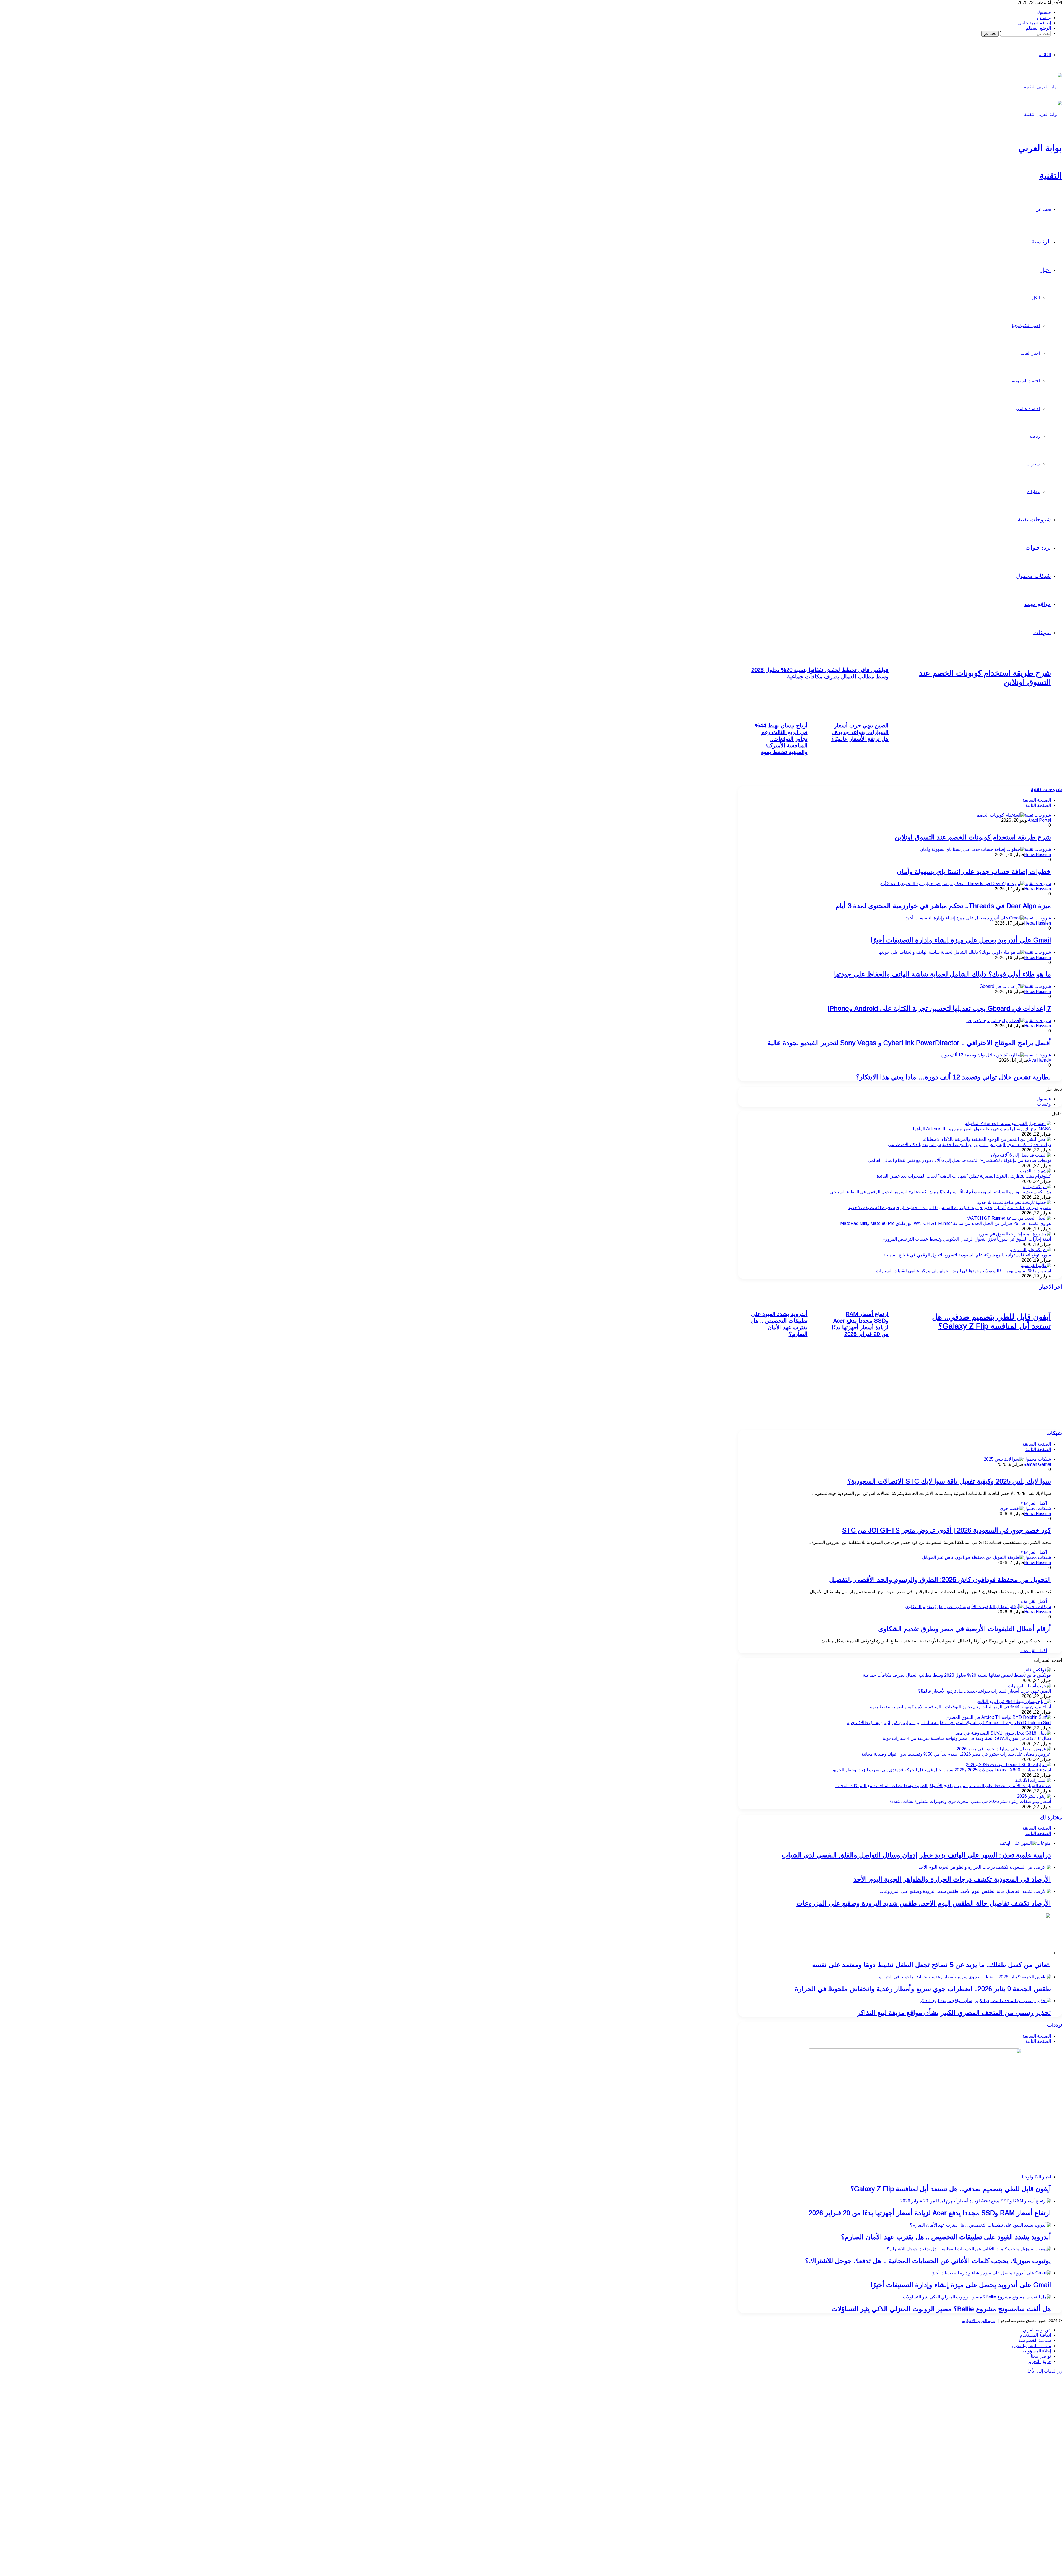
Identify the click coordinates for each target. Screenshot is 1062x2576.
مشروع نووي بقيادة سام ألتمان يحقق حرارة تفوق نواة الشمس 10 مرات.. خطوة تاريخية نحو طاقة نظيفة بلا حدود (949, 1208)
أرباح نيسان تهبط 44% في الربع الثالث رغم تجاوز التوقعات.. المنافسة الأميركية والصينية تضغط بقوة (781, 739)
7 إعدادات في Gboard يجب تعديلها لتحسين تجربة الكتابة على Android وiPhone (939, 1008)
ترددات (1055, 2025)
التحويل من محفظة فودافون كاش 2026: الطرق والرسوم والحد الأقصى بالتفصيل (940, 1579)
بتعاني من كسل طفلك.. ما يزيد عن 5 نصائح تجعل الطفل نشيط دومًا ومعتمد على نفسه (931, 1965)
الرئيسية (1041, 242)
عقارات (1033, 492)
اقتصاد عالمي (1028, 409)
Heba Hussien (1038, 855)
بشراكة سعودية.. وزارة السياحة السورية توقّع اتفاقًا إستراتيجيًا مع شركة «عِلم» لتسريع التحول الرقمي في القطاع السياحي (940, 1192)
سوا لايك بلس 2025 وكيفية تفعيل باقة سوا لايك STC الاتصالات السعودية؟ (949, 1481)
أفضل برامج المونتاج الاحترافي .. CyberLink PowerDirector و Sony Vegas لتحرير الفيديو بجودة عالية (909, 1043)
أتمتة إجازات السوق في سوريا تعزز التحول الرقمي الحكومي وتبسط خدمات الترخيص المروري (966, 1239)
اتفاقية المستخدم (1035, 2335)
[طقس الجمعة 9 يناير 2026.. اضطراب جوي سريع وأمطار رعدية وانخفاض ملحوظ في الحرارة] (965, 1977)
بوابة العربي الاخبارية (979, 2321)
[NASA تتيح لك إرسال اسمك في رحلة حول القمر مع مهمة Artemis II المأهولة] (1008, 1124)
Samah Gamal (1037, 1464)
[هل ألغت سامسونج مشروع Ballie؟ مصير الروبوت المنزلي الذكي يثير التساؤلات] (977, 2297)
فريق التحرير (1039, 2361)
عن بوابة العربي (1037, 2330)
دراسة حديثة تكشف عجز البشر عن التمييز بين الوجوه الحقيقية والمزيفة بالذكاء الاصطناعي (969, 1145)
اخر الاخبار (1051, 1287)
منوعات (1042, 632)
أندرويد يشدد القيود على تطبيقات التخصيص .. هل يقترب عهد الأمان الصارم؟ (946, 2237)
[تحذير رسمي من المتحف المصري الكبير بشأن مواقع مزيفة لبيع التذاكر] (985, 2001)
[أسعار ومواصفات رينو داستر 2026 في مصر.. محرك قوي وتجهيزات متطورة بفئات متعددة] (1034, 1796)
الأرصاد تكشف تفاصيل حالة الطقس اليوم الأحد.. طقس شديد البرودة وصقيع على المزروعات (924, 1903)
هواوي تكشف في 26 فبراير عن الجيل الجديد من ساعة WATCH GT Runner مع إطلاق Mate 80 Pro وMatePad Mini (946, 1223)
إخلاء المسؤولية (1037, 2351)
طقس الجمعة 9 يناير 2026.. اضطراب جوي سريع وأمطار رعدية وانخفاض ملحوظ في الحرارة (923, 1989)
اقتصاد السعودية (1026, 381)
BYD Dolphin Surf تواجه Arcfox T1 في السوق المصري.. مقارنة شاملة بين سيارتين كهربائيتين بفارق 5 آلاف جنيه (949, 1723)
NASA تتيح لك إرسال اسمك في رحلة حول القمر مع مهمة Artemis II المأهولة (981, 1129)
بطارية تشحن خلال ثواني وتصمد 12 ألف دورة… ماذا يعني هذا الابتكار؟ (953, 1077)
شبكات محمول (1034, 576)
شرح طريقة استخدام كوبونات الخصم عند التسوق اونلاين (973, 837)
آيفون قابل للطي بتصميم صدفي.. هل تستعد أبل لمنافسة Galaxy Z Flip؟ (951, 2189)
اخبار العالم (1030, 353)
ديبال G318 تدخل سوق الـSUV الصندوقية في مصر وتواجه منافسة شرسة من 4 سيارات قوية (967, 1738)
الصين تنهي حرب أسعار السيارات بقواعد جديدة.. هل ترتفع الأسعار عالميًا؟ (860, 732)
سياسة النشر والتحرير (1031, 2346)
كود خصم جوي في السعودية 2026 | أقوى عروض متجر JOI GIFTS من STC (947, 1530)
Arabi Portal (1039, 820)
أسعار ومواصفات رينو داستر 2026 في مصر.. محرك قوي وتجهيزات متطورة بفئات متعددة (970, 1801)
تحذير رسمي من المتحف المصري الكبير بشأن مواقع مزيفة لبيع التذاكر (954, 2013)
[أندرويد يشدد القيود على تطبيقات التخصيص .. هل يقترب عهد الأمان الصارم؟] (980, 2225)
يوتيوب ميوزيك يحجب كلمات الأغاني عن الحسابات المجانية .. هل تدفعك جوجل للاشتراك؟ (928, 2261)
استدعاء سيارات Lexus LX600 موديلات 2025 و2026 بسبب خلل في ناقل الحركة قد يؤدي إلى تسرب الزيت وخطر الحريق (941, 1770)
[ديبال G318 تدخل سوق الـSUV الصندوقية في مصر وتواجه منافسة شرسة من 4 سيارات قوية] (1003, 1733)
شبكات (1054, 1433)
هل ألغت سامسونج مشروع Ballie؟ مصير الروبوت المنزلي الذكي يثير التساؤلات (941, 2309)
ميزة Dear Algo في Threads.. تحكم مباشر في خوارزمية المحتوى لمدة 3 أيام (943, 906)
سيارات (1033, 464)
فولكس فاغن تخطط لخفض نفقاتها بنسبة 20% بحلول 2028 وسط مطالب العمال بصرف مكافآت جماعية (957, 1675)
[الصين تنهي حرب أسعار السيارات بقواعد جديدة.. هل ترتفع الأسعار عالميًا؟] (1029, 1686)
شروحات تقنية (1034, 519)
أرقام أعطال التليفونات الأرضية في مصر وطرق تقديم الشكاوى (965, 1629)
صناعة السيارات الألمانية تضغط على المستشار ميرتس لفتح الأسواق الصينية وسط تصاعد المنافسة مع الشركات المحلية (943, 1786)
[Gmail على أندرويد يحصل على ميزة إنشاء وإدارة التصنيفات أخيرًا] (991, 2273)
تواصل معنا (1041, 2356)
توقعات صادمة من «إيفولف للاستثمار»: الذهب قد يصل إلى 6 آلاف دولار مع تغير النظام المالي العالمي (959, 1160)
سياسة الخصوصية (1035, 2340)
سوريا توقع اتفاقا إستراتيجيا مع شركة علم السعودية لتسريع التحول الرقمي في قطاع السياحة (967, 1255)
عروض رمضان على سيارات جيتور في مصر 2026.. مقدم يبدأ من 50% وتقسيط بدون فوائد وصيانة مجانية (956, 1754)
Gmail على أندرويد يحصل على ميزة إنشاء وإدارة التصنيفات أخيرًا (961, 940)
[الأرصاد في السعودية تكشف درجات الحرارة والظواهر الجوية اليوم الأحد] (985, 1867)
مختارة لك (1051, 1817)
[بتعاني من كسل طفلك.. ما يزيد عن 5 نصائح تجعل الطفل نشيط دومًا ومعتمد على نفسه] (1021, 1953)
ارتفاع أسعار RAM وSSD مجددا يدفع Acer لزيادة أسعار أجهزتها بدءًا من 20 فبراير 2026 (930, 2213)
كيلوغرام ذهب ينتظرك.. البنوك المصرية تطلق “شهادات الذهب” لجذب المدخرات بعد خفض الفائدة (964, 1176)
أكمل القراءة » (1034, 1503)
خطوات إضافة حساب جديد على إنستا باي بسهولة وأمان (974, 871)
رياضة (1035, 436)
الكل (1036, 298)
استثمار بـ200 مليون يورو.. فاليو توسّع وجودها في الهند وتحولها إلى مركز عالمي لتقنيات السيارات (963, 1271)
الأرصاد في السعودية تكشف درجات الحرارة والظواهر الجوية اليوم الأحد (952, 1879)
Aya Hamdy (1040, 1060)
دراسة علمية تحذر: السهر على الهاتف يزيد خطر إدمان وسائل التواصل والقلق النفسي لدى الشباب (916, 1855)
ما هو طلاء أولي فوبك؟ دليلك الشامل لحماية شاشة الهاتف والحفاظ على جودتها (943, 974)
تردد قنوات (1038, 548)
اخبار (1045, 270)
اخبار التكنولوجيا (1026, 326)
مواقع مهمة (1038, 604)
